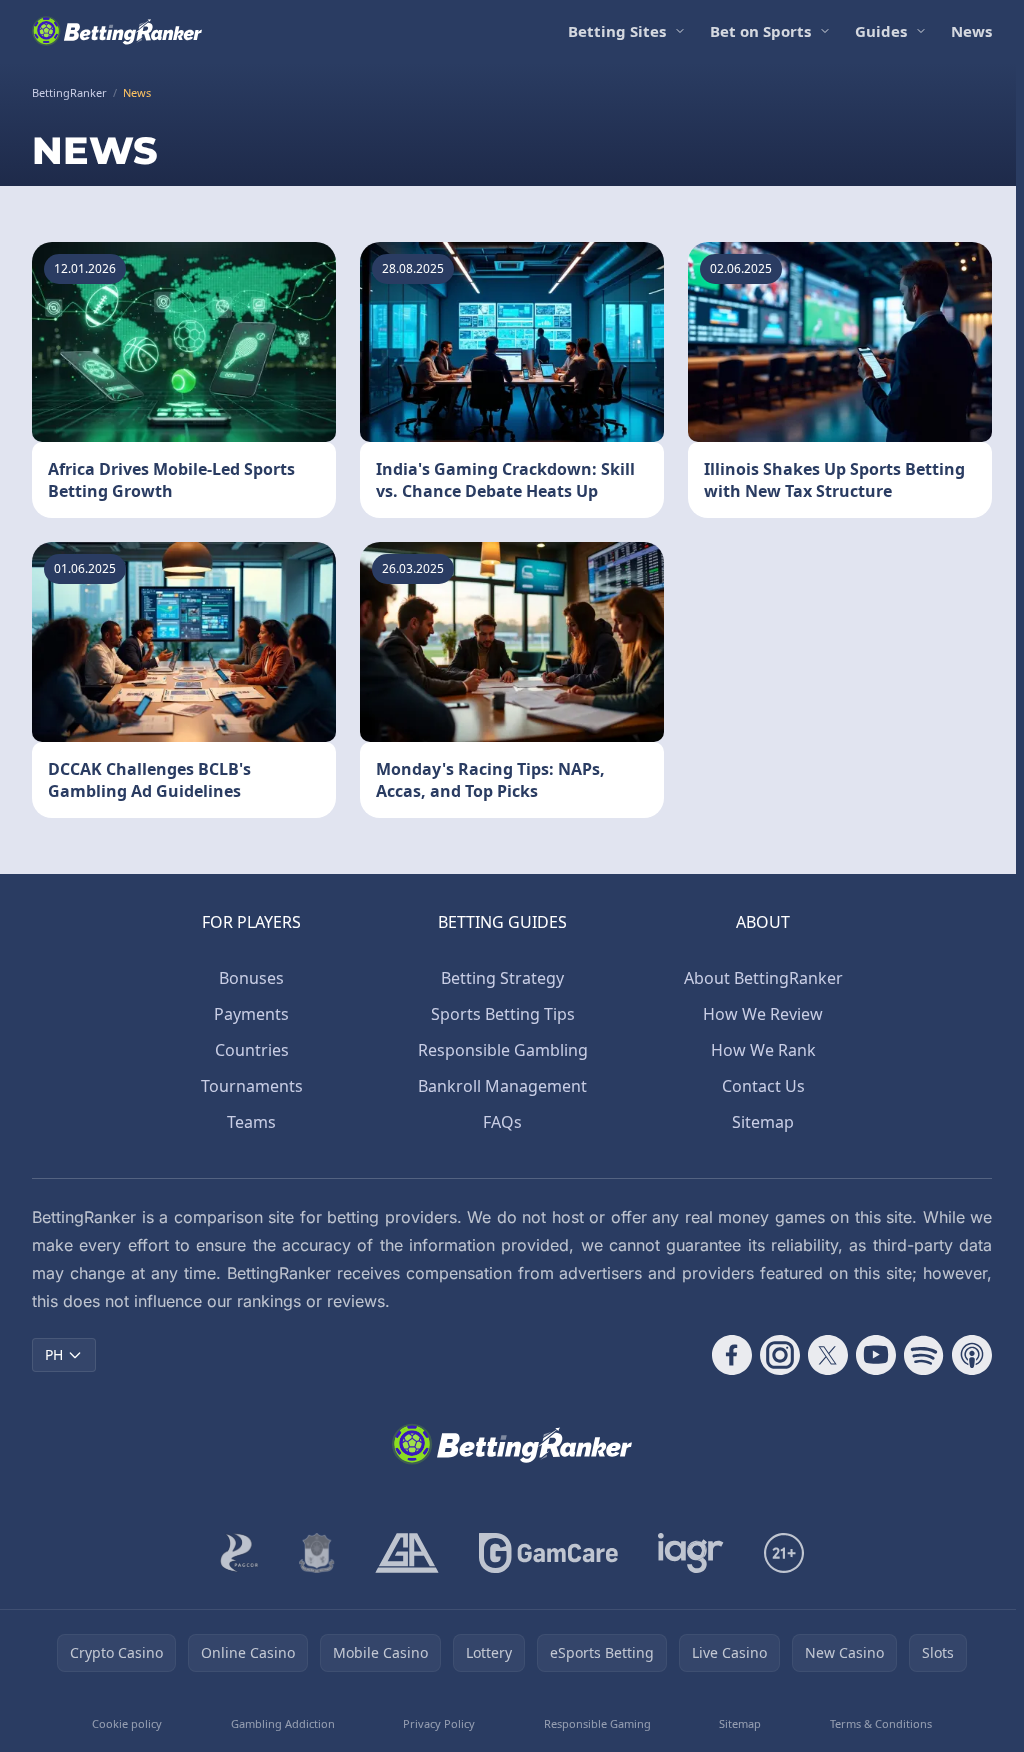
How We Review (763, 1014)
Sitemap (763, 1122)
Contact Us (763, 1086)
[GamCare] (548, 1553)
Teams (251, 1122)
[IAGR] (691, 1553)
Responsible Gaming (597, 1723)
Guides (881, 31)
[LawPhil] (317, 1553)
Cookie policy (127, 1723)
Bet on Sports (760, 31)
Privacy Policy (439, 1723)
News (971, 31)
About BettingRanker (763, 978)
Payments (251, 1014)
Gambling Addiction (283, 1723)
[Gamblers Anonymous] (407, 1553)
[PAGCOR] (239, 1553)
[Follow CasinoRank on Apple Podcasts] (972, 1355)
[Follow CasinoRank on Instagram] (780, 1355)
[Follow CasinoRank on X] (828, 1355)
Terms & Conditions (881, 1723)
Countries (252, 1050)
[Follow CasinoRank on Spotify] (924, 1355)
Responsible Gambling (503, 1050)
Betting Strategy (502, 978)
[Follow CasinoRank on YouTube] (876, 1355)
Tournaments (252, 1086)
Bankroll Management (502, 1086)
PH (54, 1354)
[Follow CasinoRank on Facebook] (732, 1355)
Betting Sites (617, 31)
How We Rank (763, 1050)
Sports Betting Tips (503, 1014)
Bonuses (251, 978)
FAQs (502, 1122)
